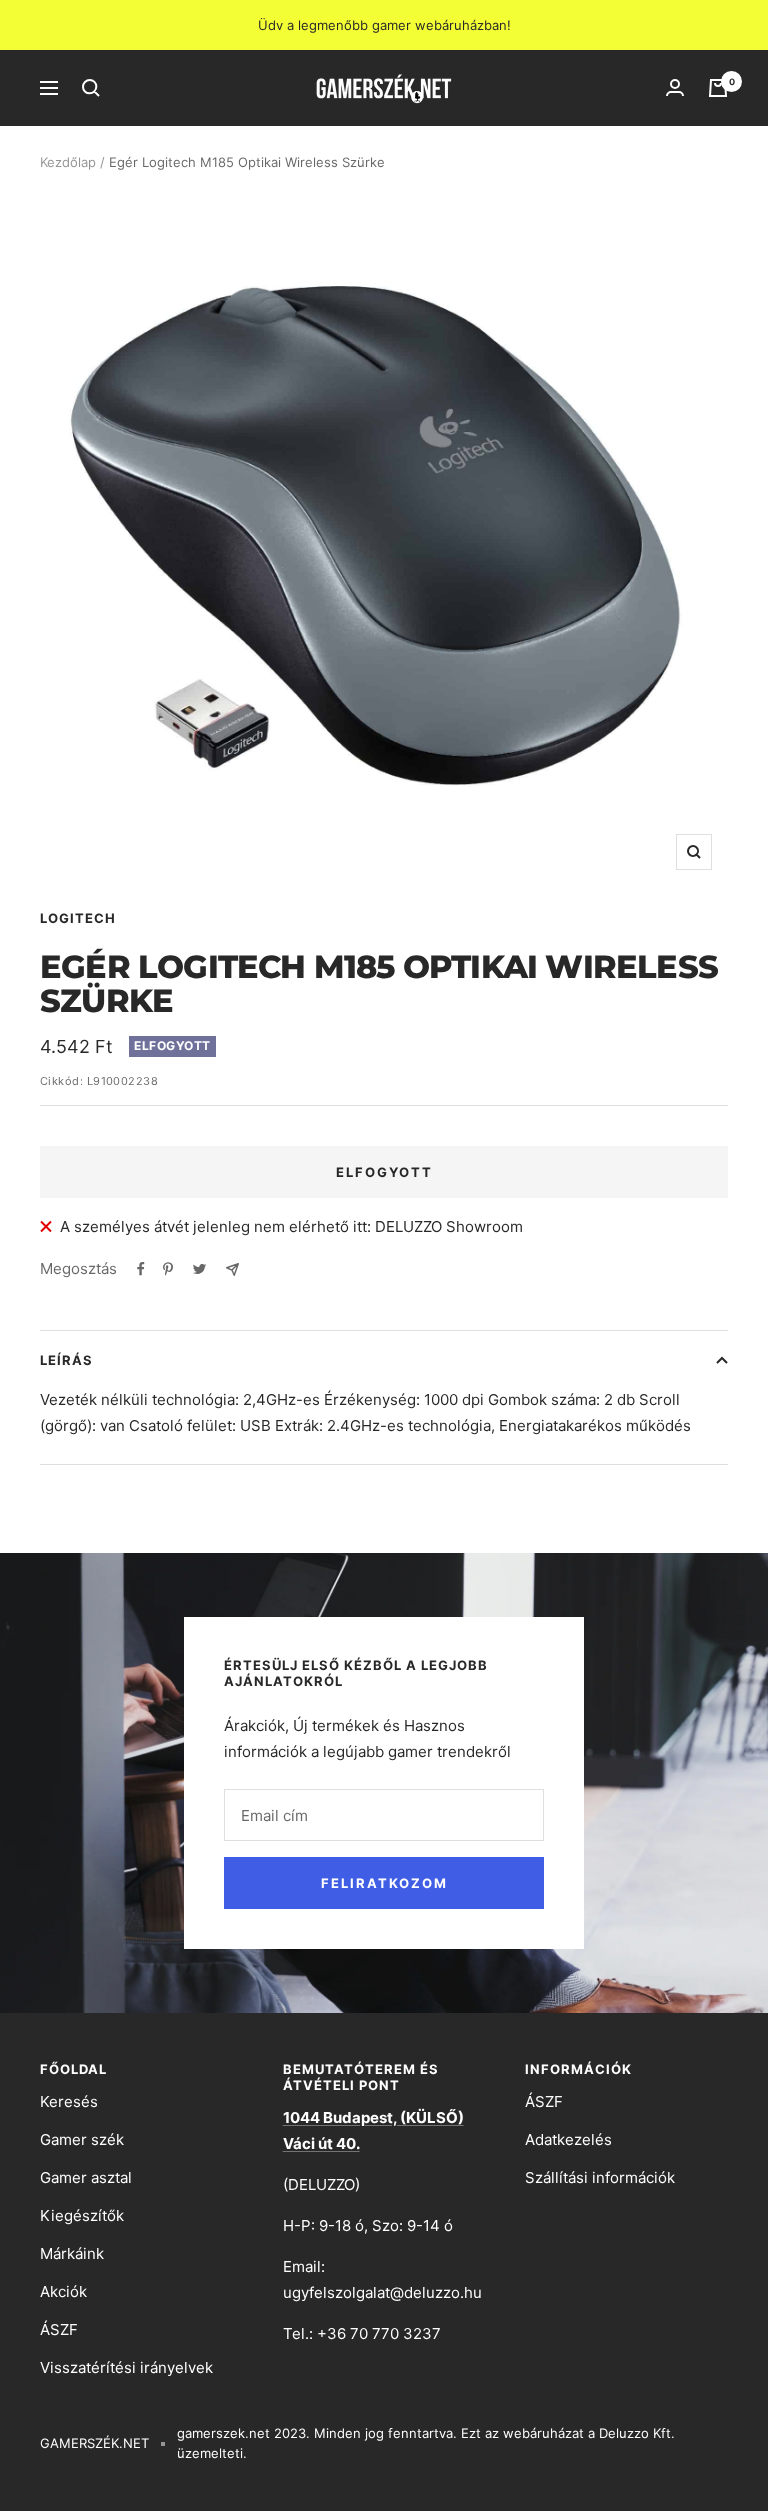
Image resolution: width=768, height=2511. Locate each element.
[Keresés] (91, 88)
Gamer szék (82, 2139)
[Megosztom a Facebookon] (141, 1269)
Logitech (78, 918)
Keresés (69, 2101)
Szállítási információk (600, 2177)
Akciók (63, 2291)
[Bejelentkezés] (675, 88)
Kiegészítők (82, 2215)
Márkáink (72, 2253)
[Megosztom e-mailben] (232, 1269)
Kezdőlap (68, 162)
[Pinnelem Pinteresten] (168, 1269)
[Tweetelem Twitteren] (199, 1269)
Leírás (66, 1360)
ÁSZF (59, 2329)
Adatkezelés (568, 2139)
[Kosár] (718, 88)
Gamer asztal (86, 2177)
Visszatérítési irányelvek (126, 2367)
